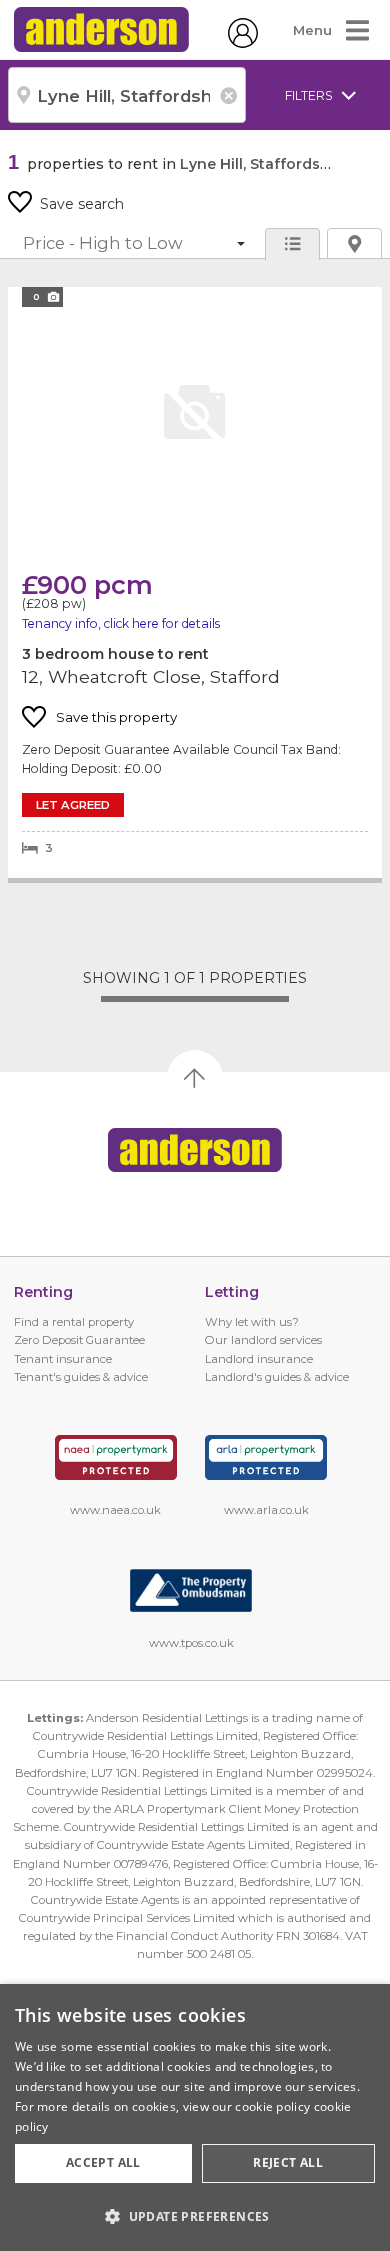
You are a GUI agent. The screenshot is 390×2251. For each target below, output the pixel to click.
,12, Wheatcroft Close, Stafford (195, 582)
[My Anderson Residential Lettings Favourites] (243, 43)
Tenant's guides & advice (81, 1377)
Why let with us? (252, 1322)
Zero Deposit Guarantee (79, 1340)
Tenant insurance (63, 1359)
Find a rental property (74, 1322)
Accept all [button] (103, 2162)
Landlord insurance (259, 1359)
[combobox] (127, 95)
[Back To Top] (195, 1078)
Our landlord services (263, 1340)
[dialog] (195, 2117)
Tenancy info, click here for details (121, 623)
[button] (195, 2216)
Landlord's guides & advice (277, 1377)
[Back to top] (195, 1150)
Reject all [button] (288, 2162)
